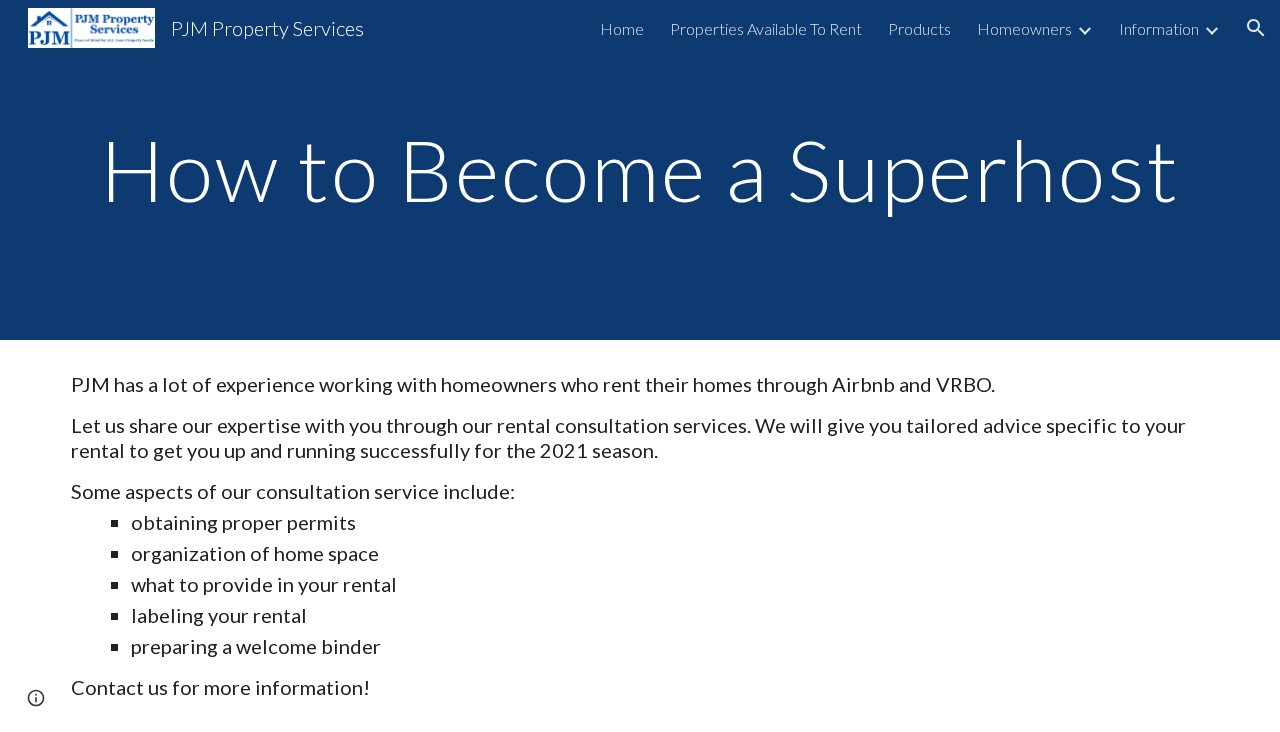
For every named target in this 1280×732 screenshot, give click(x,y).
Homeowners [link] (1024, 28)
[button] (1256, 28)
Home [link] (622, 28)
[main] (640, 169)
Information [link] (1159, 28)
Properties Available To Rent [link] (766, 28)
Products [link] (919, 28)
